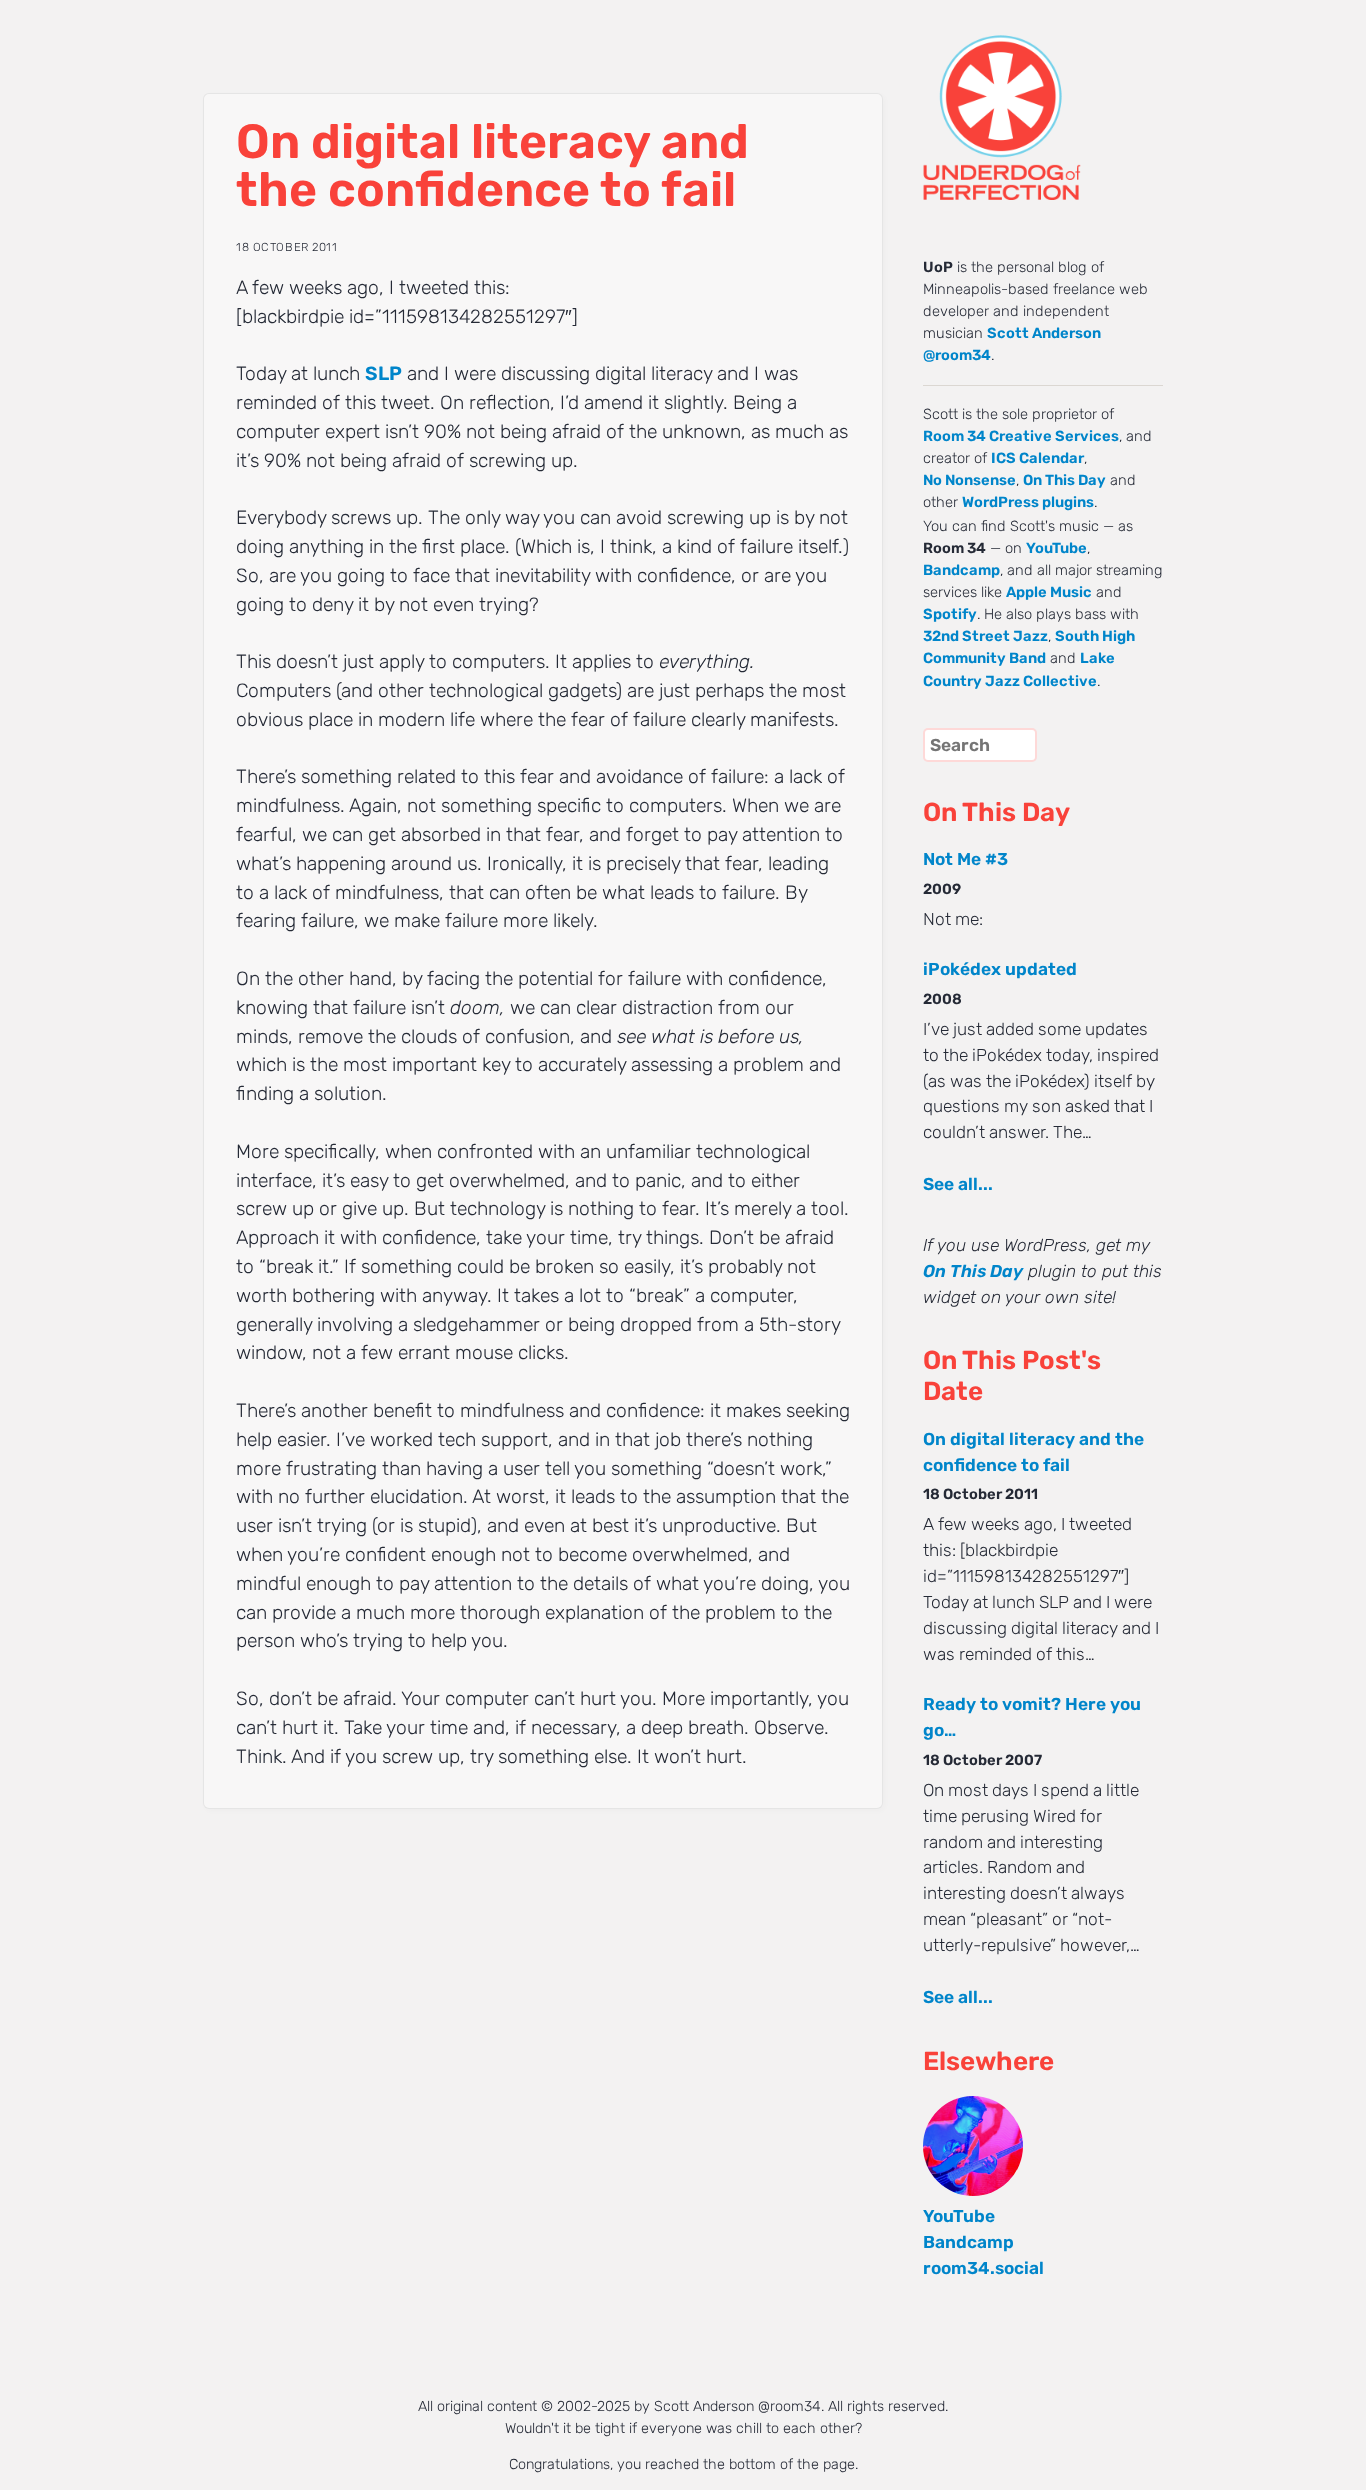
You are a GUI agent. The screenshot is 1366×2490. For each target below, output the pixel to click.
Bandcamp (961, 570)
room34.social (983, 2268)
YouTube (1056, 548)
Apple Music (1049, 592)
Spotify (950, 614)
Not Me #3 (965, 859)
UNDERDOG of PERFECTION (1038, 100)
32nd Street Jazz (985, 636)
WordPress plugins (1028, 502)
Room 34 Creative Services (1021, 436)
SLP (383, 373)
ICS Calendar (1037, 458)
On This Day (1064, 480)
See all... (958, 1184)
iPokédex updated (1000, 969)
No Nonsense (969, 480)
